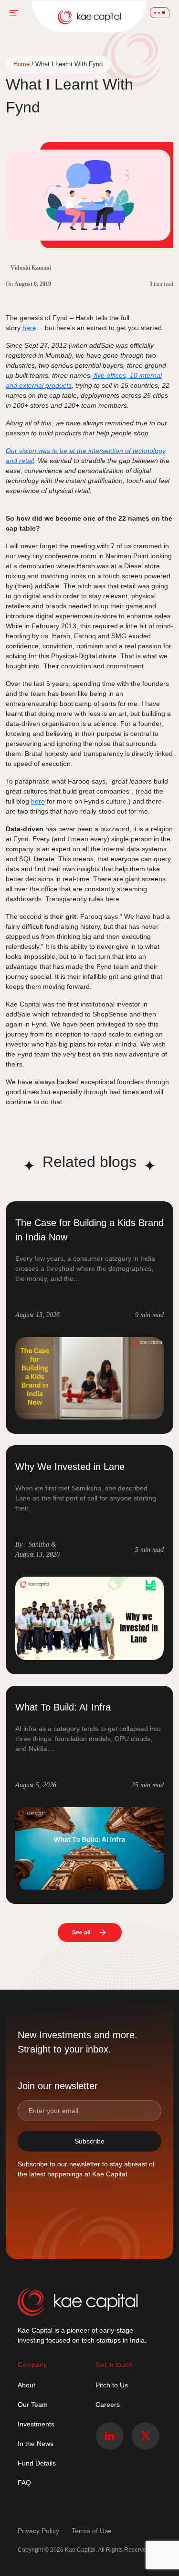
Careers (108, 2405)
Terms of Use (92, 2531)
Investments (36, 2424)
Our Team (33, 2405)
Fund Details (37, 2463)
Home (21, 64)
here (29, 328)
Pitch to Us (112, 2385)
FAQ (24, 2483)
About (26, 2385)
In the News (36, 2444)
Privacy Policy (39, 2531)
